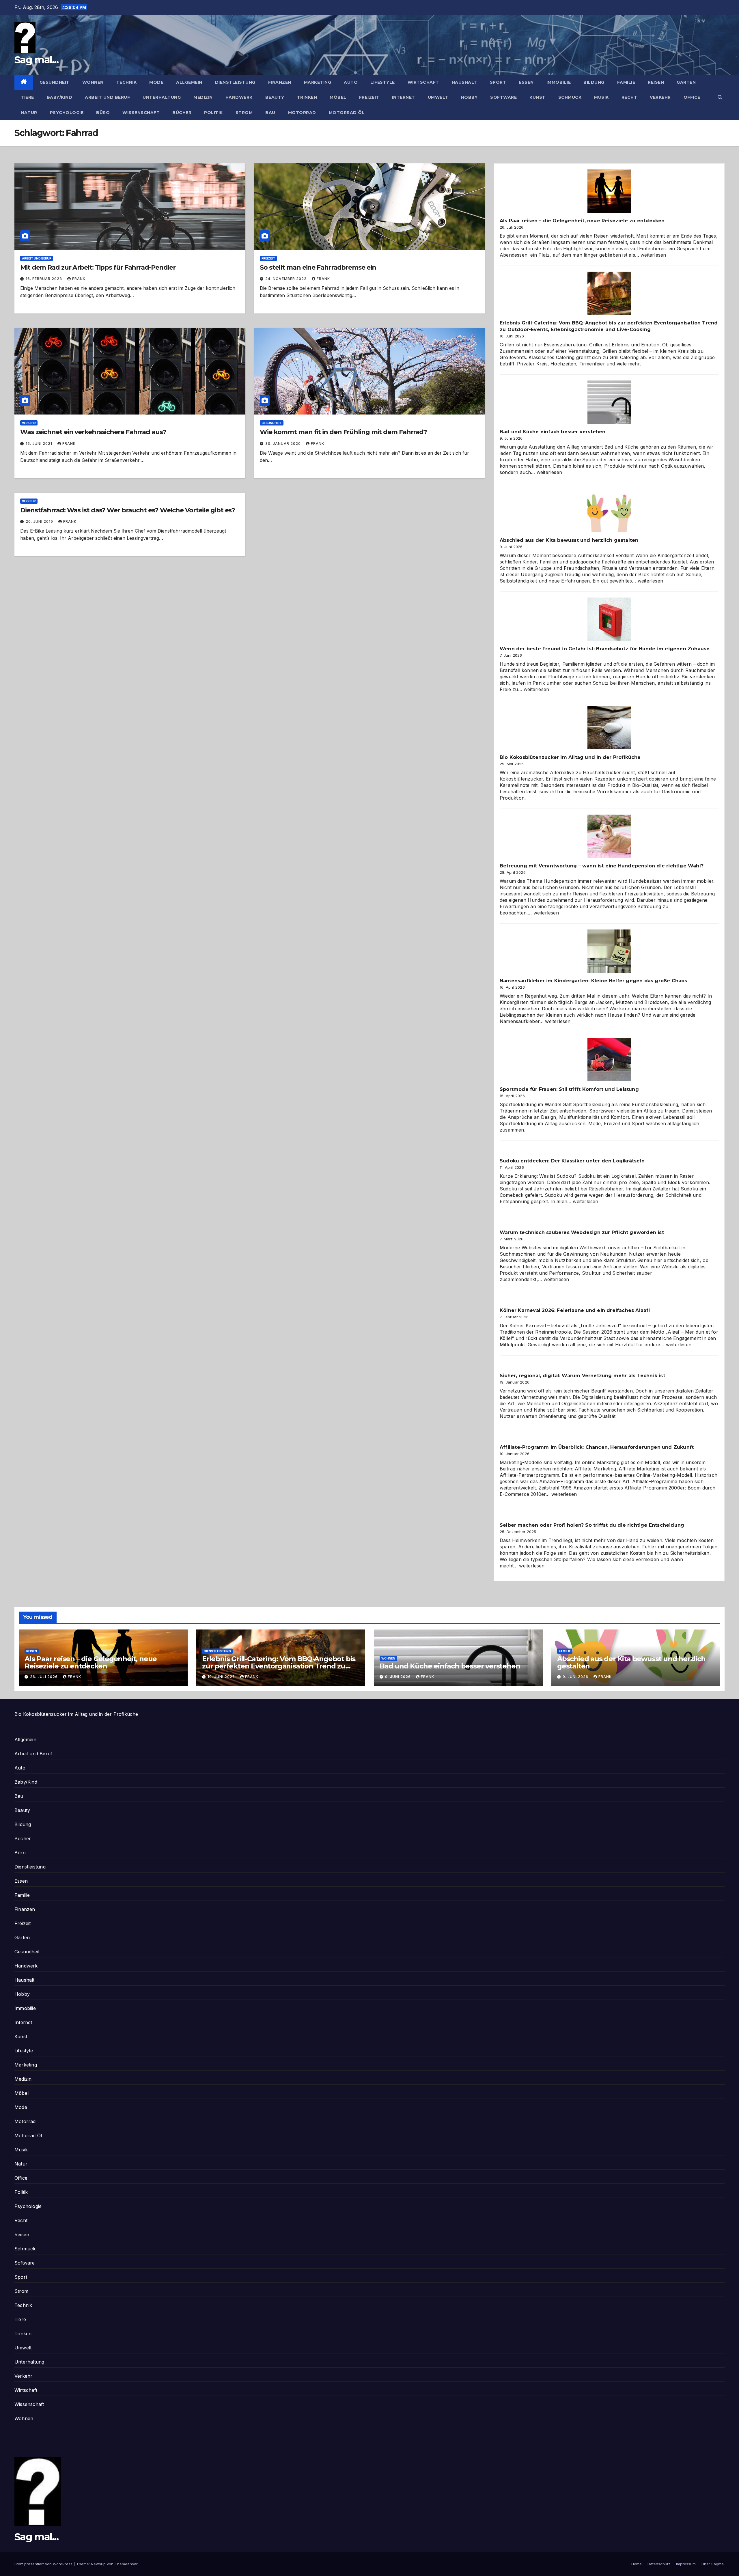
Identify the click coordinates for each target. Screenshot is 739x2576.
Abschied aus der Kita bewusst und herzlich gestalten (569, 540)
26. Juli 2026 (44, 1677)
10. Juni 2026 (222, 1677)
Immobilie (559, 82)
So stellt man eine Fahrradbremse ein (318, 267)
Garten (686, 82)
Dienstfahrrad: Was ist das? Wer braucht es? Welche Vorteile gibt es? (128, 510)
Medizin (203, 97)
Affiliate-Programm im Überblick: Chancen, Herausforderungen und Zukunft (597, 1447)
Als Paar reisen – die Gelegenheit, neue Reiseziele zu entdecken (582, 221)
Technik (127, 82)
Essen (526, 82)
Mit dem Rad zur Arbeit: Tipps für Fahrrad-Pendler (98, 267)
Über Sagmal (713, 2564)
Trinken (307, 97)
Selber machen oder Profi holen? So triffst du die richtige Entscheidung (592, 1525)
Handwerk (239, 97)
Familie (626, 82)
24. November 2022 (287, 279)
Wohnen (93, 82)
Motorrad (302, 113)
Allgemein (189, 82)
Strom (244, 113)
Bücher (182, 113)
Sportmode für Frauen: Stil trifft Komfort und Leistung (569, 1089)
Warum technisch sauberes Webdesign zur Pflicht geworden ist (582, 1232)
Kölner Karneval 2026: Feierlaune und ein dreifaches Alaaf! (575, 1310)
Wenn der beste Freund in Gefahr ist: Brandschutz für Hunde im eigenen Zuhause (605, 649)
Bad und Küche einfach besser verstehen (553, 432)
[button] (720, 97)
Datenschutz (659, 2564)
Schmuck (570, 97)
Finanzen (280, 82)
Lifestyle (383, 82)
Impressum (686, 2564)
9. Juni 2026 (399, 1677)
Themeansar (126, 2564)
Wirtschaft (423, 82)
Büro (103, 113)
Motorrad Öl (347, 113)
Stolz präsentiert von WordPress (44, 2564)
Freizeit (369, 97)
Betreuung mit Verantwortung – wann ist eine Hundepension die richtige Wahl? (602, 866)
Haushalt (464, 82)
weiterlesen (653, 255)
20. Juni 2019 (40, 521)
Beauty (275, 97)
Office (692, 97)
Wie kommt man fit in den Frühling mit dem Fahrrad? (343, 432)
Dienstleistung (235, 82)
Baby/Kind (60, 97)
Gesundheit (55, 82)
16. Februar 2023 (44, 279)
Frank (79, 279)
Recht (629, 97)
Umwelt (438, 97)
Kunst (538, 97)
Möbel (338, 97)
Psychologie (67, 113)
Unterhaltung (162, 97)
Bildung (594, 82)
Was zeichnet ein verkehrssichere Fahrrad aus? (93, 432)
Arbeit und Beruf (107, 97)
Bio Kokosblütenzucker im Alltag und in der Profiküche (570, 757)
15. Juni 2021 (40, 444)
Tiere (27, 97)
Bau (270, 113)
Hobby (469, 97)
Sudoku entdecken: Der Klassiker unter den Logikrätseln (572, 1161)
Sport (498, 82)
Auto (351, 82)
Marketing (318, 82)
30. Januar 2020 (284, 444)
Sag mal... (36, 60)
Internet (404, 97)
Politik (213, 113)
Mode (156, 82)
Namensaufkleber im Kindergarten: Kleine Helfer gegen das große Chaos (594, 981)
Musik (601, 97)
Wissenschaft (141, 113)
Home (637, 2564)
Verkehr (660, 97)
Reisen (656, 82)
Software (503, 97)
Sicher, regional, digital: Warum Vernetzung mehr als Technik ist (582, 1376)
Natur (29, 113)
